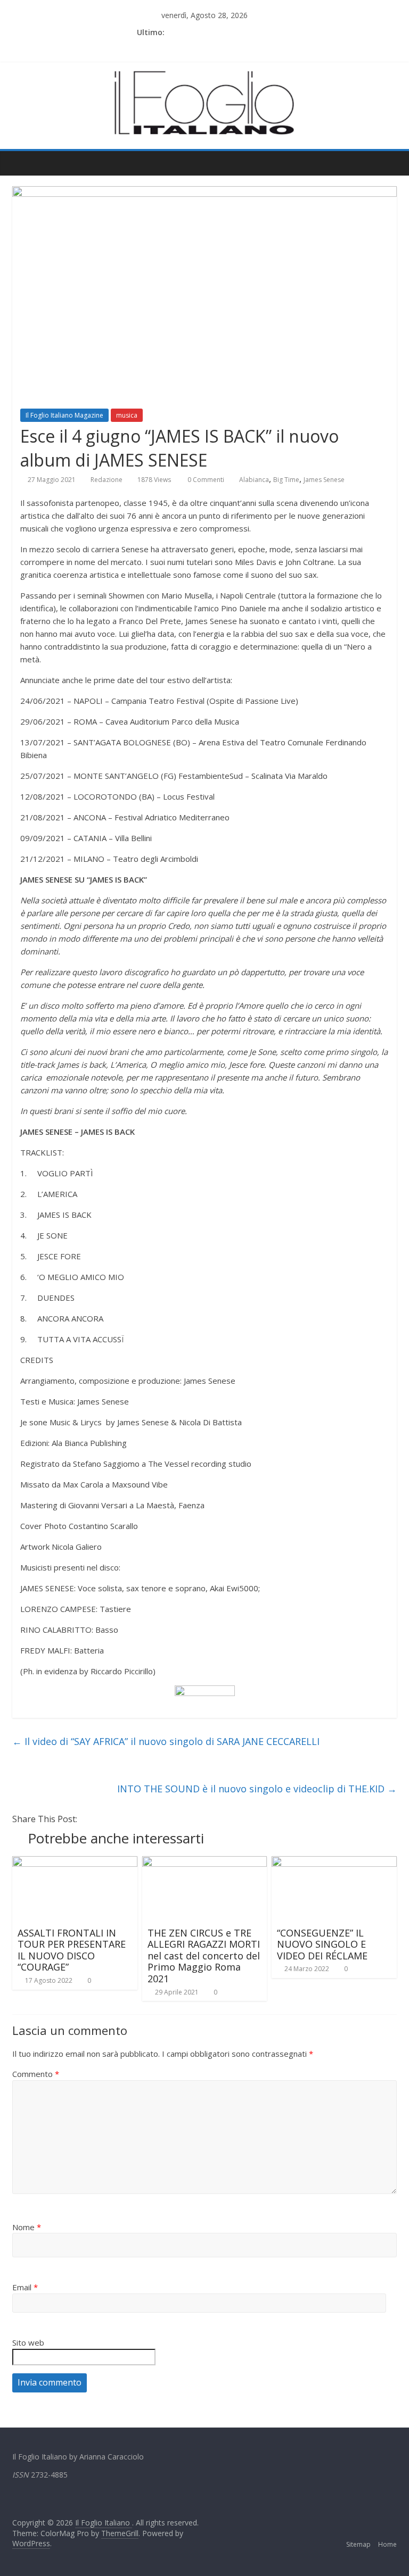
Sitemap (358, 2544)
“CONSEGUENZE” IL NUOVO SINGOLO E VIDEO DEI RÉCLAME (322, 1944)
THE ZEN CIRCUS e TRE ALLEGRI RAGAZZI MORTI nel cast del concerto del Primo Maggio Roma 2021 (204, 1956)
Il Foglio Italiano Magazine (64, 415)
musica (127, 415)
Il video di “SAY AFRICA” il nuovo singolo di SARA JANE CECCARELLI (166, 1741)
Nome (27, 2227)
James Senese (324, 480)
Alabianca (254, 480)
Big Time (286, 480)
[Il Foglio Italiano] (23, 163)
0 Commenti (205, 480)
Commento (36, 2074)
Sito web (28, 2342)
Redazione (107, 480)
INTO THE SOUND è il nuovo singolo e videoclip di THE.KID (257, 1789)
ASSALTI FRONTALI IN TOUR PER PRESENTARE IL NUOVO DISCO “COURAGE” (72, 1950)
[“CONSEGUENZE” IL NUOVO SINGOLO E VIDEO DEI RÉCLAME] (334, 1863)
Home (387, 2544)
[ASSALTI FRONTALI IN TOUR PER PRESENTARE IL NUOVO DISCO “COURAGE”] (75, 1863)
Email (25, 2287)
